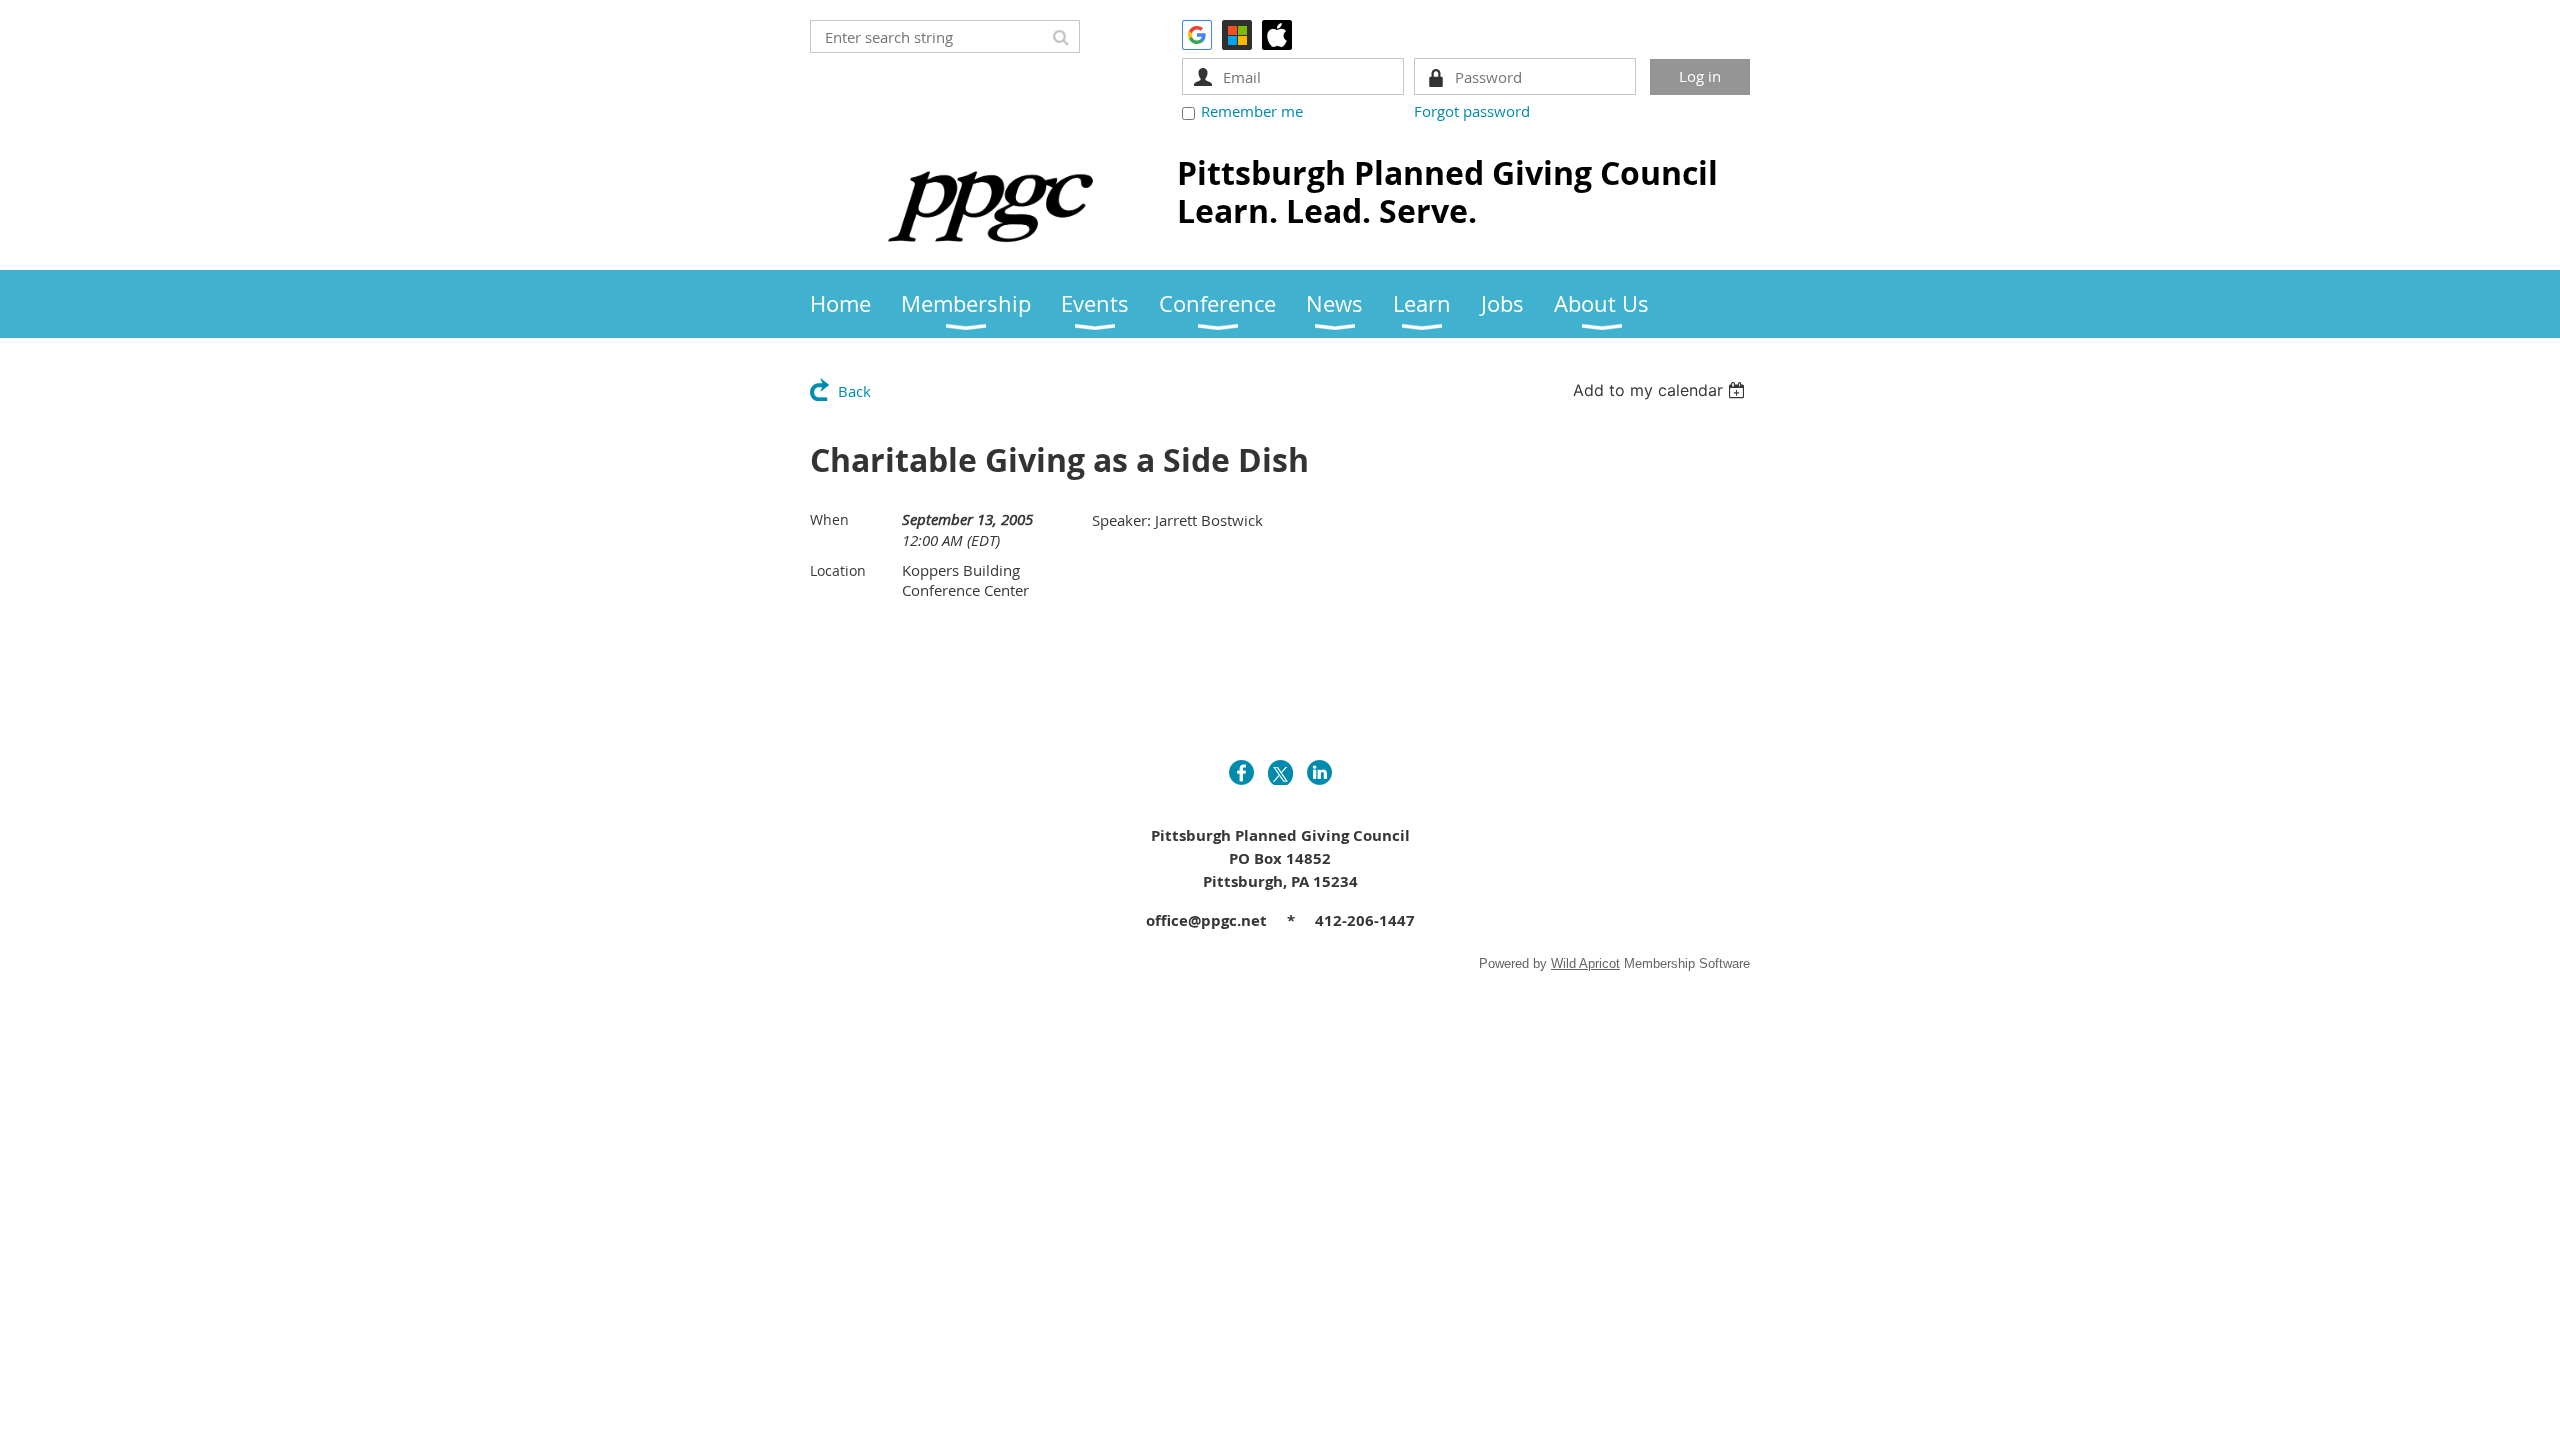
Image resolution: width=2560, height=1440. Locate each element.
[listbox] (1661, 390)
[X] (1280, 772)
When (829, 519)
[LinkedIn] (1319, 772)
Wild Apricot (1585, 963)
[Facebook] (1241, 772)
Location (838, 570)
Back (854, 391)
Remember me (1252, 111)
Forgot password (1472, 111)
